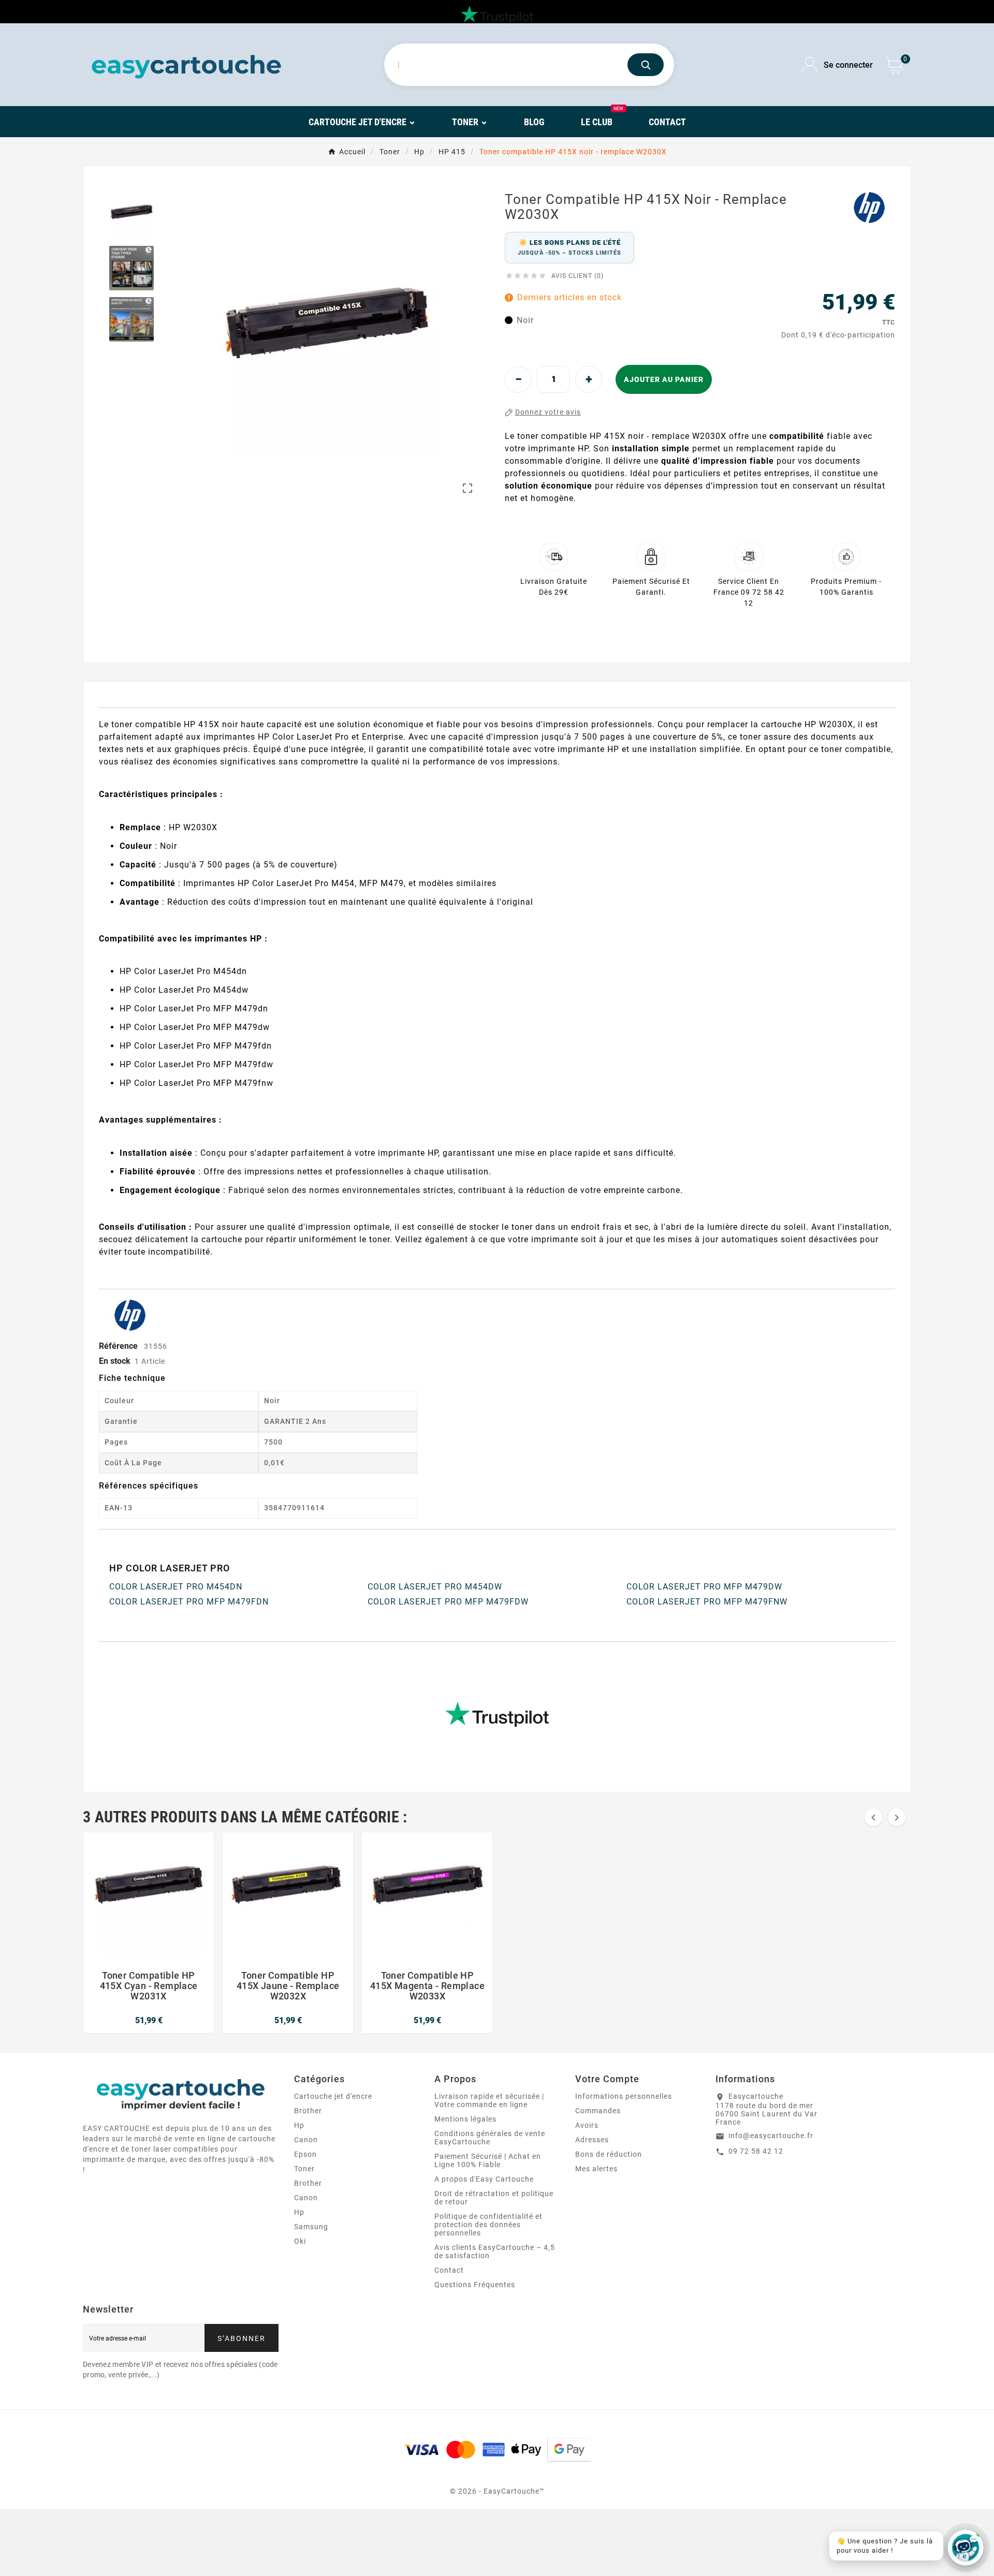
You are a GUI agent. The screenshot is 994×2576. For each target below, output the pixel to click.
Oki (300, 2241)
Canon (306, 2140)
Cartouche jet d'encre (333, 2096)
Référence (119, 1346)
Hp (299, 2125)
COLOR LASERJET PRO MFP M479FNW (707, 1602)
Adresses (592, 2140)
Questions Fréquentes (475, 2285)
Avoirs (587, 2125)
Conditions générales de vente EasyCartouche (490, 2138)
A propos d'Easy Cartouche (484, 2179)
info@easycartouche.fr (771, 2136)
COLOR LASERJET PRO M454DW (435, 1587)
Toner (304, 2169)
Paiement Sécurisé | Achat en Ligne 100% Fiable (488, 2160)
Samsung (311, 2227)
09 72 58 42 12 (756, 2151)
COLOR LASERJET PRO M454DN (176, 1587)
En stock (115, 1361)
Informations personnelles (624, 2096)
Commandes (598, 2111)
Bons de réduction (609, 2154)
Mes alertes (596, 2169)
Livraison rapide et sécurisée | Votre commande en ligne (489, 2100)
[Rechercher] (646, 65)
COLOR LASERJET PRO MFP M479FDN (189, 1602)
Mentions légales (465, 2119)
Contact (449, 2270)
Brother (308, 2111)
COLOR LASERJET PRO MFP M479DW (704, 1587)
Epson (305, 2154)
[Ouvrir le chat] (966, 2548)
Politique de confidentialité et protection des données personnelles (488, 2225)
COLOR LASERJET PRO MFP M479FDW (448, 1602)
